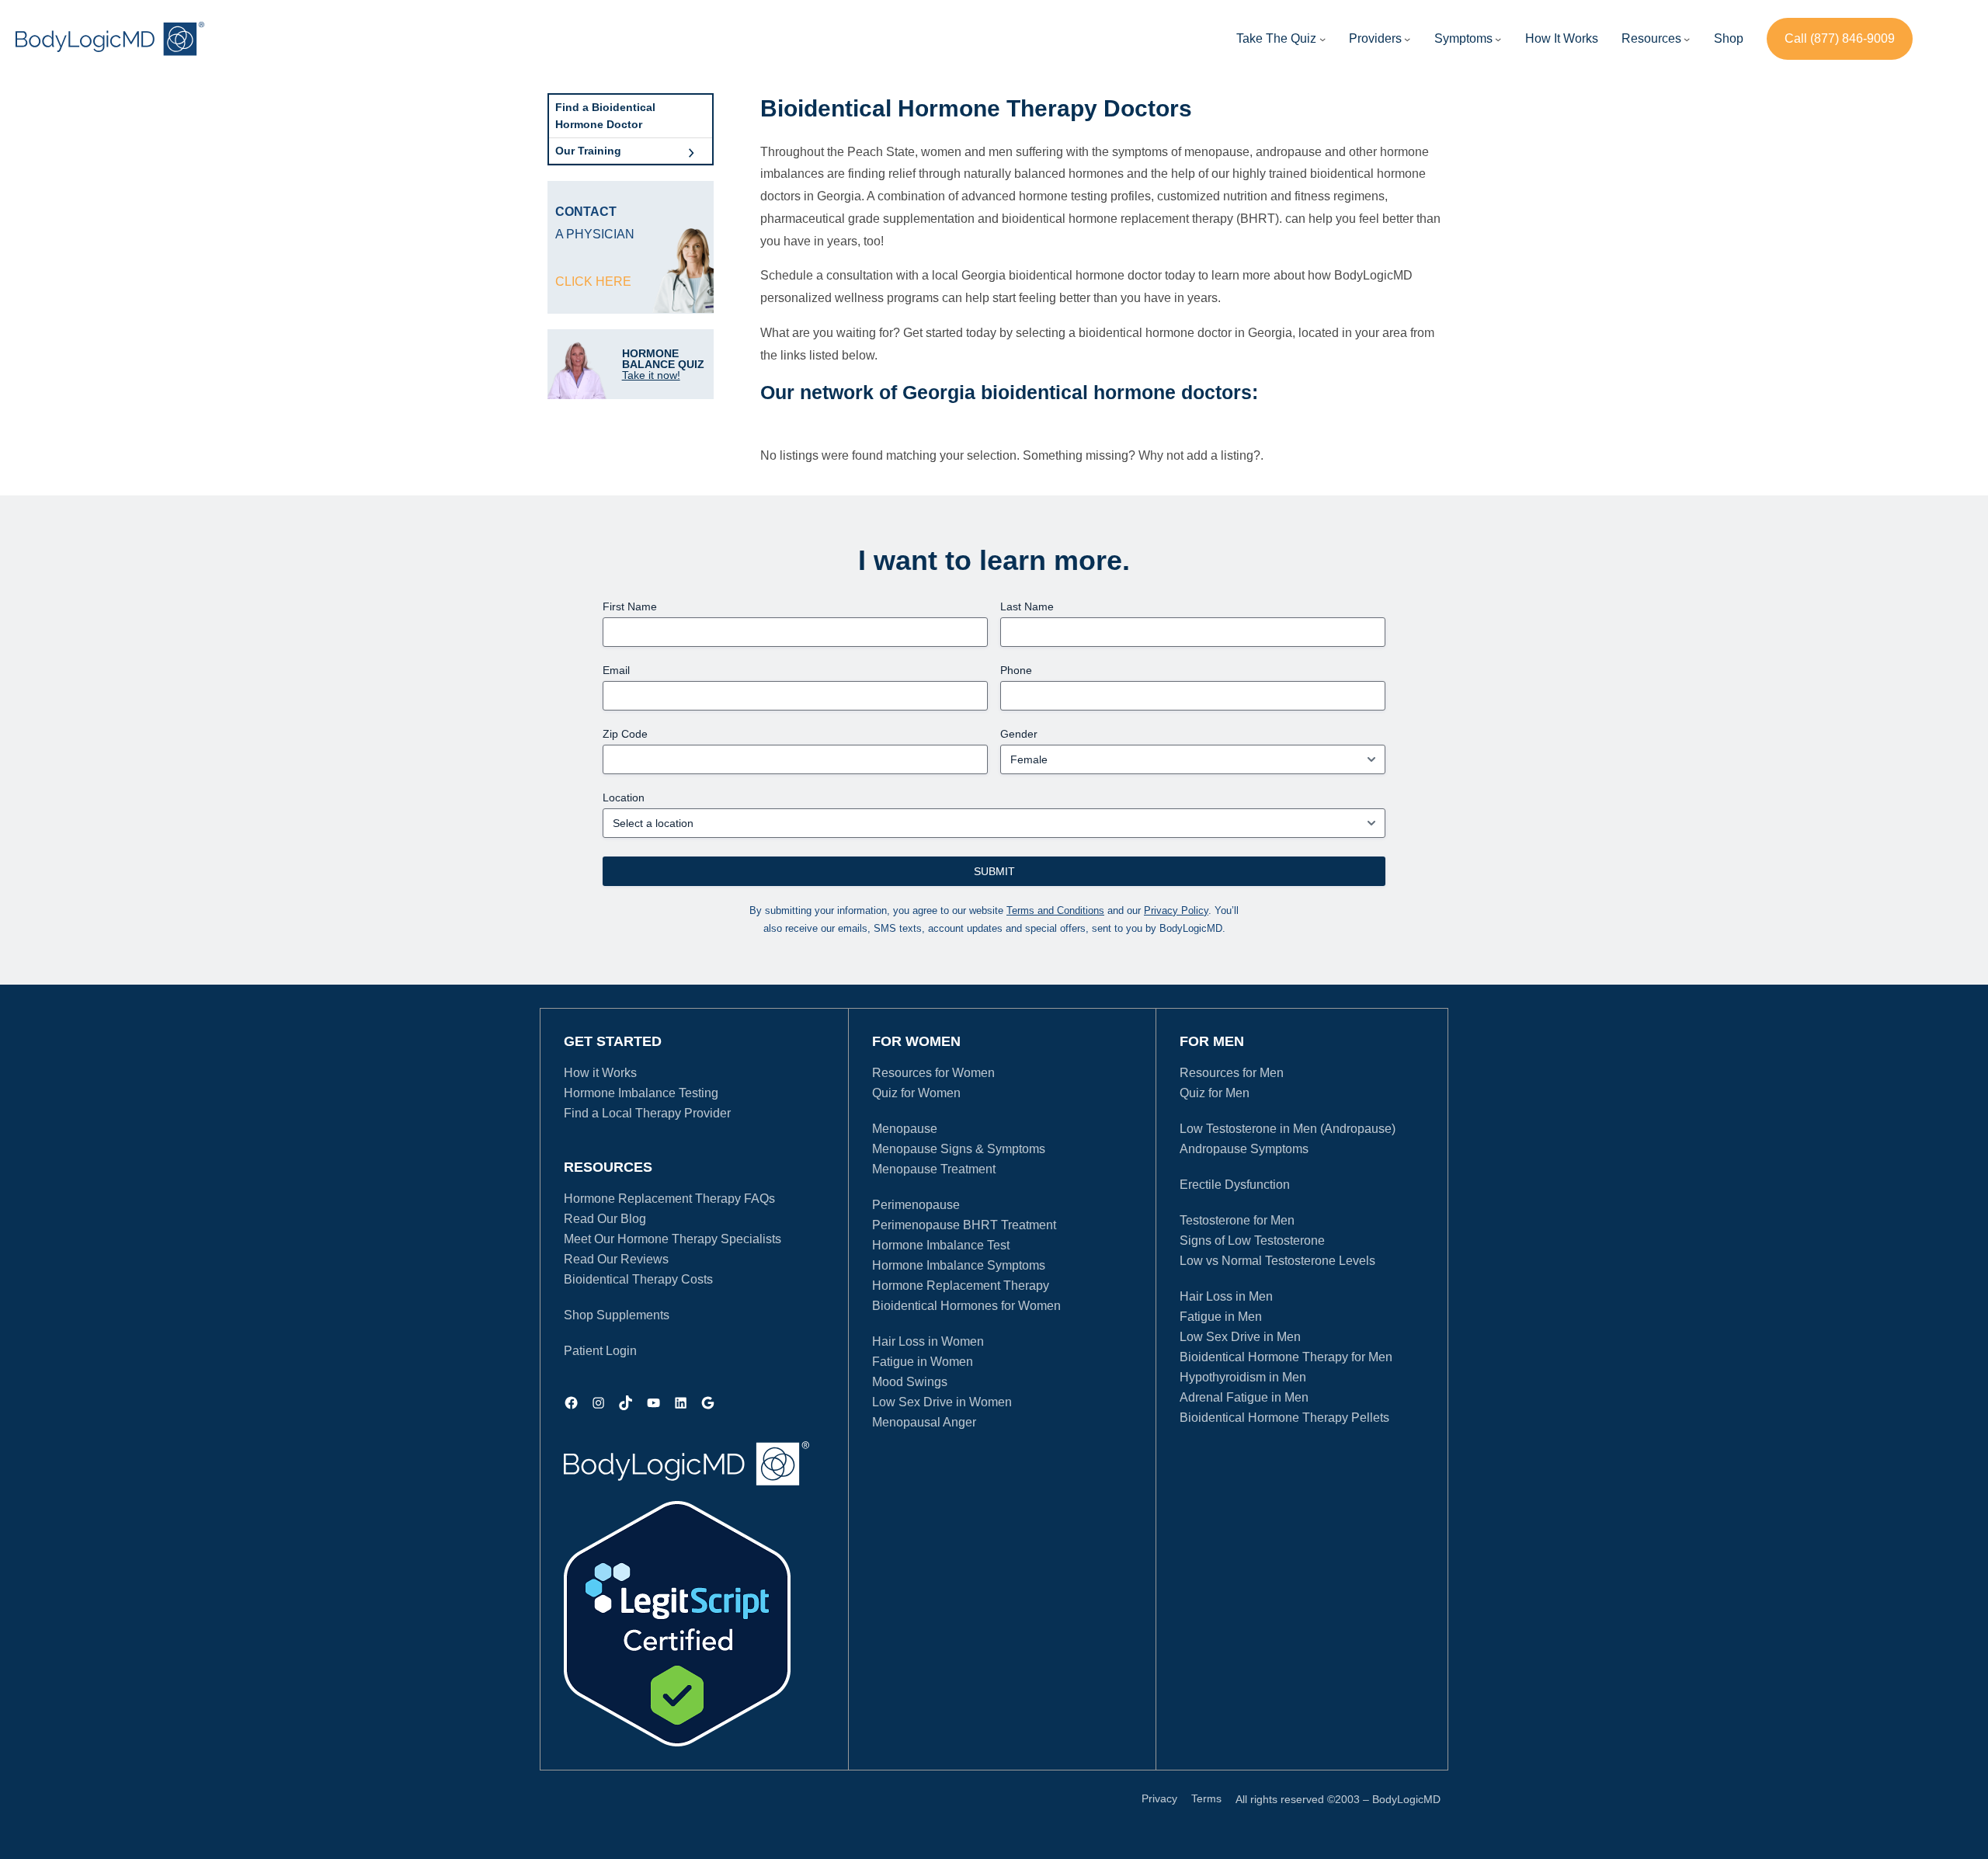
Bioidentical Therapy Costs (638, 1279)
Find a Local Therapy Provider (647, 1113)
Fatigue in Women (923, 1362)
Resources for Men (1232, 1073)
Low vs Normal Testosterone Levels (1277, 1261)
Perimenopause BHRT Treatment (964, 1225)
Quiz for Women (916, 1093)
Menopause (905, 1129)
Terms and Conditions (1055, 910)
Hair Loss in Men (1226, 1296)
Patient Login (600, 1351)
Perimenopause (916, 1205)
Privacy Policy (1176, 910)
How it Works (600, 1073)
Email (616, 670)
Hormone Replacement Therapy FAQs (669, 1199)
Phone (1016, 670)
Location (624, 797)
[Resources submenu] (1687, 39)
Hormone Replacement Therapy (961, 1286)
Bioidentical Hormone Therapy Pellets (1284, 1418)
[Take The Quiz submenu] (1322, 39)
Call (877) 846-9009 (1840, 38)
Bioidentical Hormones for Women (966, 1306)
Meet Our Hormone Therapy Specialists (673, 1239)
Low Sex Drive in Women (942, 1402)
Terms (1206, 1798)
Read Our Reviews (616, 1259)
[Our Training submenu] (691, 151)
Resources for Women (933, 1073)
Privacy (1159, 1798)
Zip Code (625, 734)
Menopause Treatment (934, 1169)
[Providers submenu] (1407, 39)
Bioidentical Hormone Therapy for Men (1286, 1357)
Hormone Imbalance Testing (641, 1093)
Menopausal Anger (924, 1422)
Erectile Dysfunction (1235, 1185)
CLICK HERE (593, 281)
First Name (630, 606)
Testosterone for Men (1237, 1220)
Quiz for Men (1215, 1093)
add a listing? (1223, 455)
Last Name (1027, 606)
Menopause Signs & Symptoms (959, 1149)
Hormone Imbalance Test (941, 1245)
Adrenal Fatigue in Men (1244, 1397)
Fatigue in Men (1221, 1317)
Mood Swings (910, 1382)
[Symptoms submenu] (1498, 39)
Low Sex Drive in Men (1240, 1337)
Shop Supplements (617, 1315)
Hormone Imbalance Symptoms (959, 1265)
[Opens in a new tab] (677, 1624)
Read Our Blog (605, 1219)
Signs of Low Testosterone (1252, 1240)
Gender (1019, 734)
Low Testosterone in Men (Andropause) (1288, 1129)
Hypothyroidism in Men (1243, 1377)
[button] (1375, 39)
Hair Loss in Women (928, 1341)
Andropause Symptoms (1244, 1149)
